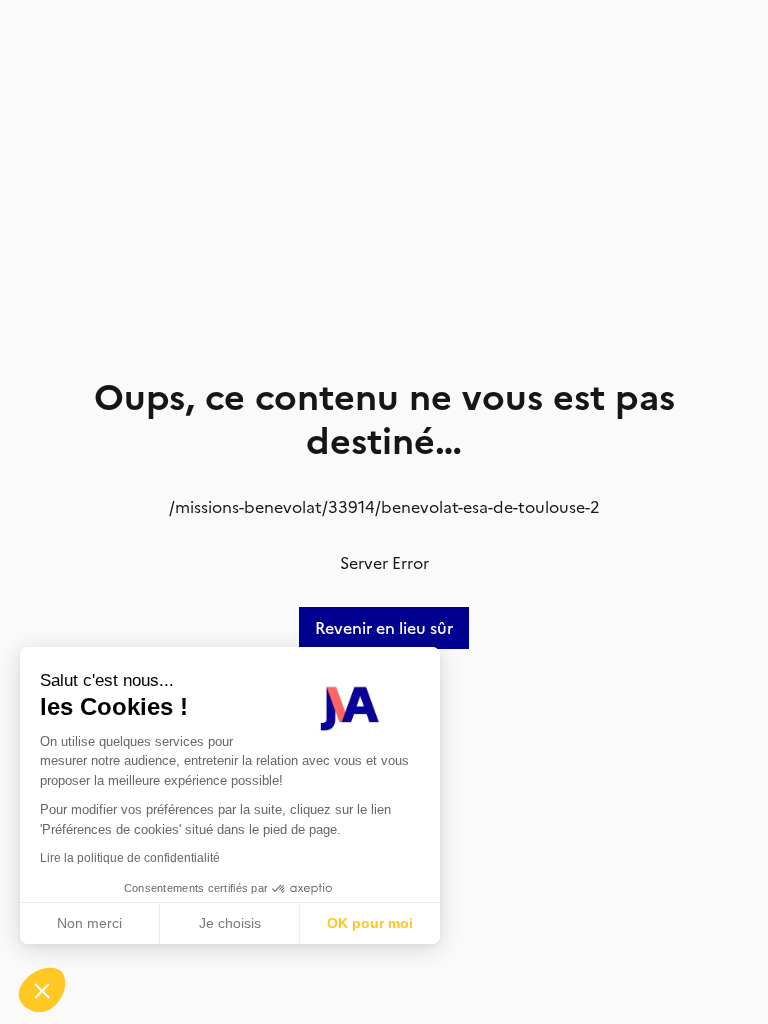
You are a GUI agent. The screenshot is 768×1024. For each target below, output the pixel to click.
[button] (42, 990)
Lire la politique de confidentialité (130, 858)
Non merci (89, 923)
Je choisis (230, 923)
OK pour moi (370, 923)
